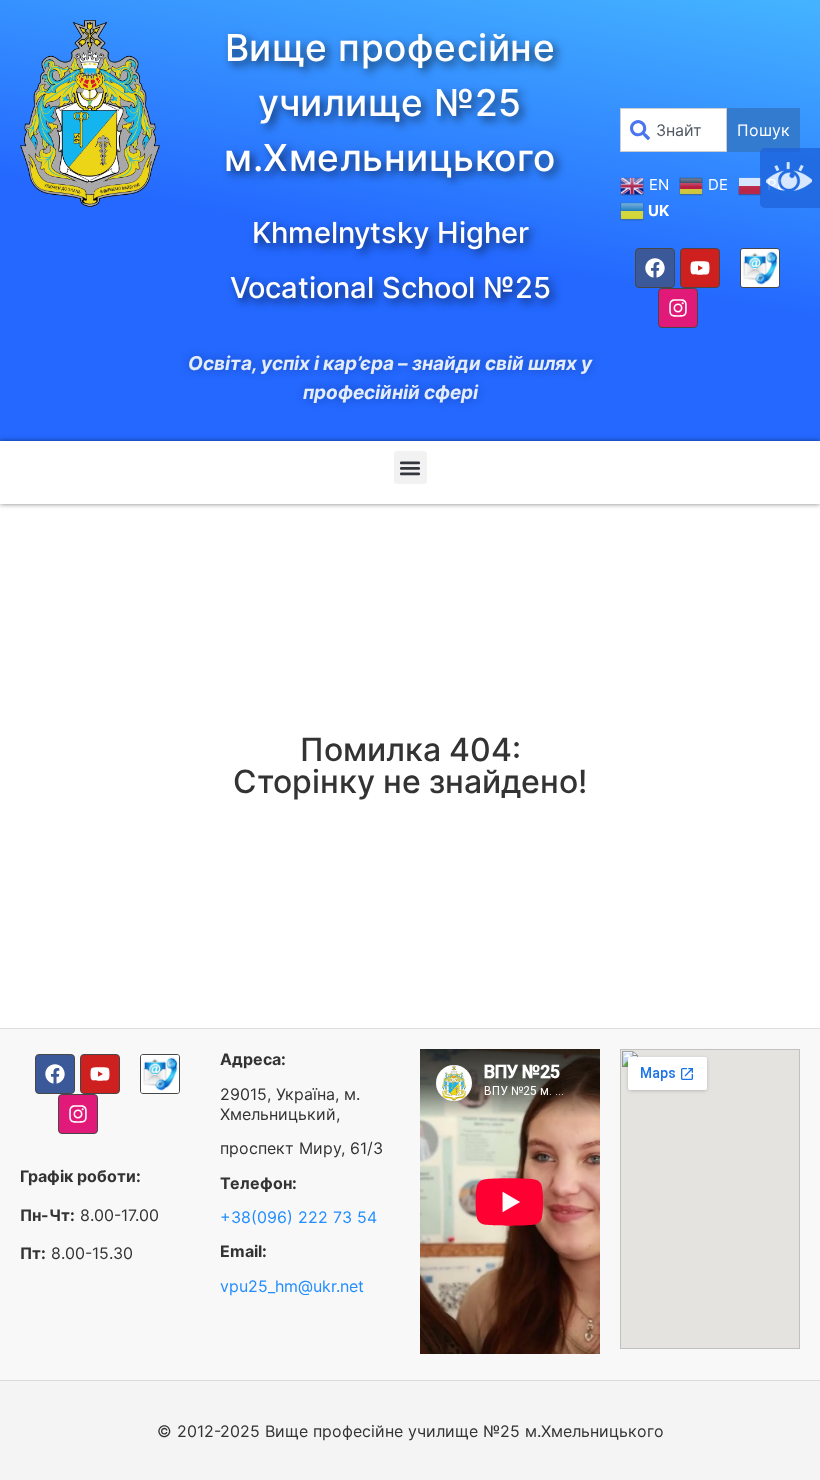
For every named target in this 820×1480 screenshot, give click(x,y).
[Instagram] (678, 308)
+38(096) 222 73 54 (298, 1217)
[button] (410, 467)
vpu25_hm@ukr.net (292, 1286)
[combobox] (673, 130)
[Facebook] (655, 268)
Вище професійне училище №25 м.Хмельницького (390, 102)
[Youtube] (700, 268)
